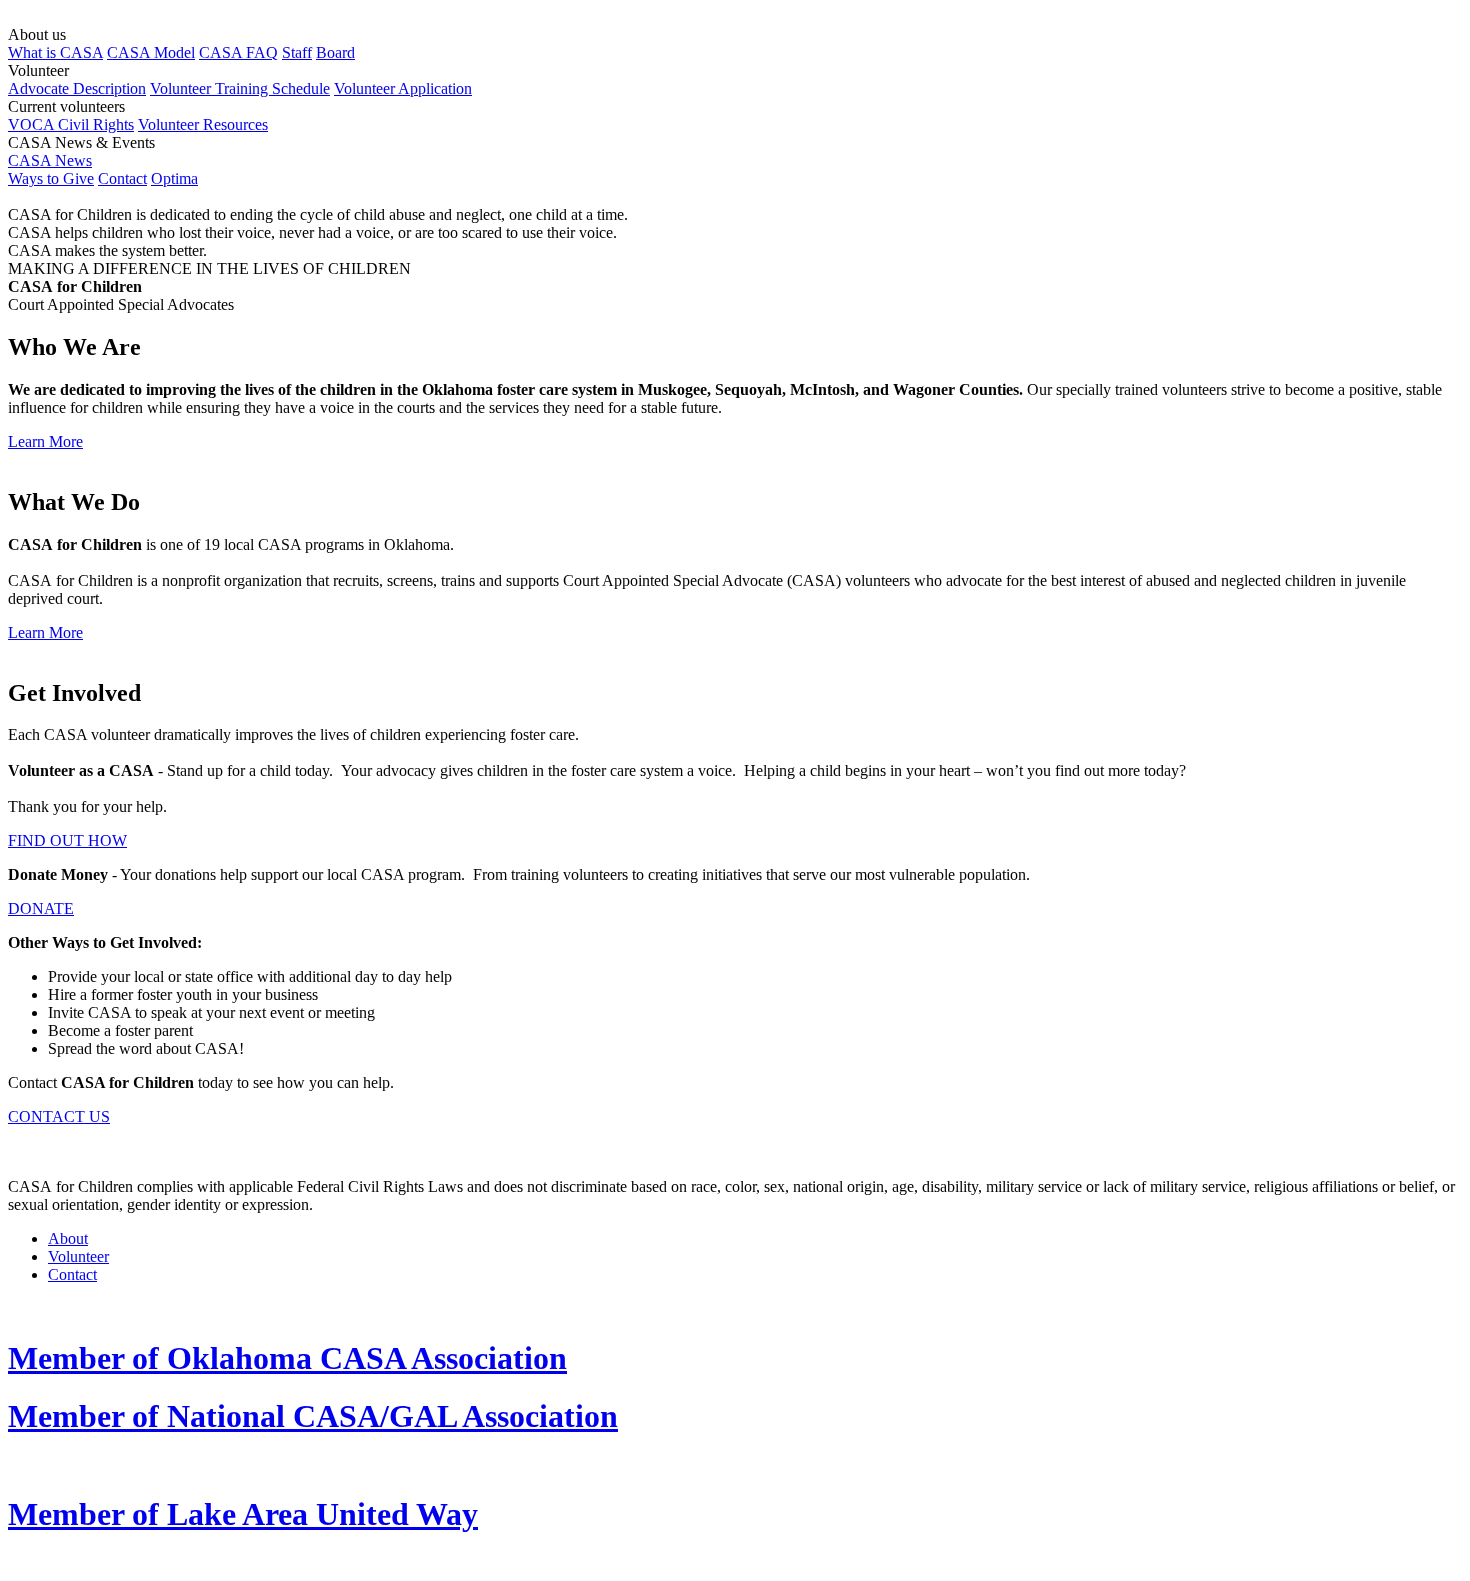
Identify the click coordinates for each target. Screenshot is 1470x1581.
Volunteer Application (403, 88)
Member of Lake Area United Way (243, 1514)
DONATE (41, 908)
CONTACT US (59, 1116)
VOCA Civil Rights (71, 124)
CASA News (50, 160)
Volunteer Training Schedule (240, 88)
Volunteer (78, 1256)
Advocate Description (77, 88)
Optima (174, 178)
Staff (297, 52)
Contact (122, 178)
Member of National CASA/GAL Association (313, 1416)
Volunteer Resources (203, 124)
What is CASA (55, 52)
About (68, 1238)
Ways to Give (51, 178)
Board (335, 52)
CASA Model (151, 52)
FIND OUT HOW (67, 840)
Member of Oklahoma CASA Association (287, 1358)
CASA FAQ (238, 52)
